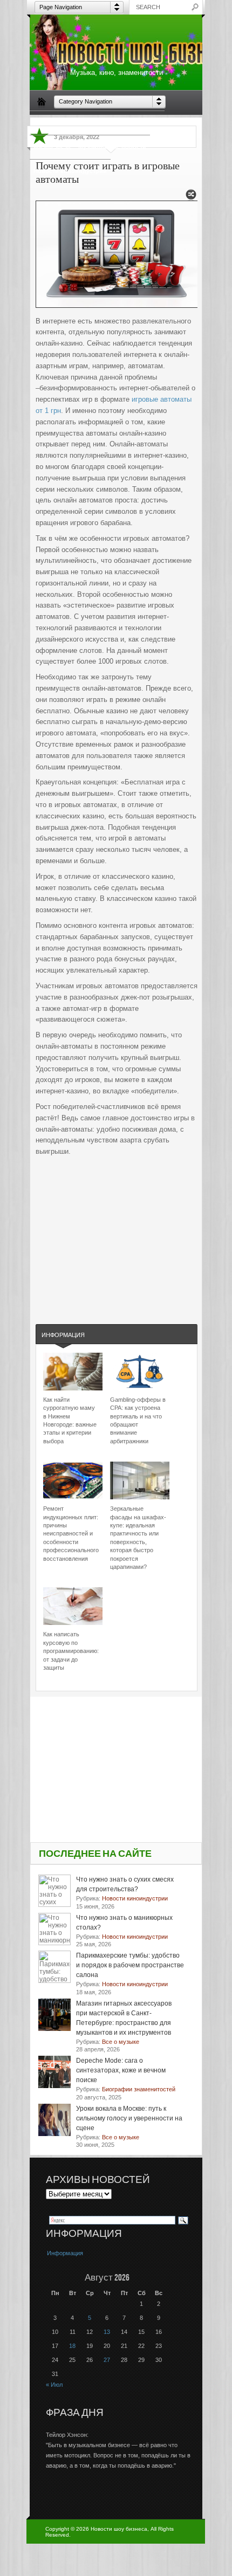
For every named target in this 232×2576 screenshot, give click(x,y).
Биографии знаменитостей (74, 122)
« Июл (54, 2385)
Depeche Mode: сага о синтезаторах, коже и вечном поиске (121, 2070)
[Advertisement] (117, 1229)
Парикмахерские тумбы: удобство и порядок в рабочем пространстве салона (130, 1965)
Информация (63, 1335)
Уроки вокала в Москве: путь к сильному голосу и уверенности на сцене (129, 2118)
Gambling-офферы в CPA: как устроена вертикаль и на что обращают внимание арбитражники (138, 1420)
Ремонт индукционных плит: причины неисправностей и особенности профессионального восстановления (71, 1533)
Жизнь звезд (52, 147)
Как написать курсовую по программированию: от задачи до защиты (71, 1651)
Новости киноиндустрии (70, 171)
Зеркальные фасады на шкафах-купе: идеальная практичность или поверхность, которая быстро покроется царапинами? (138, 1538)
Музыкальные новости (112, 147)
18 (72, 2346)
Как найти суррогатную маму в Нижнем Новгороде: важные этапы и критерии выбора (70, 1420)
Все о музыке (141, 122)
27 (107, 2360)
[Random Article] (191, 198)
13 (107, 2332)
